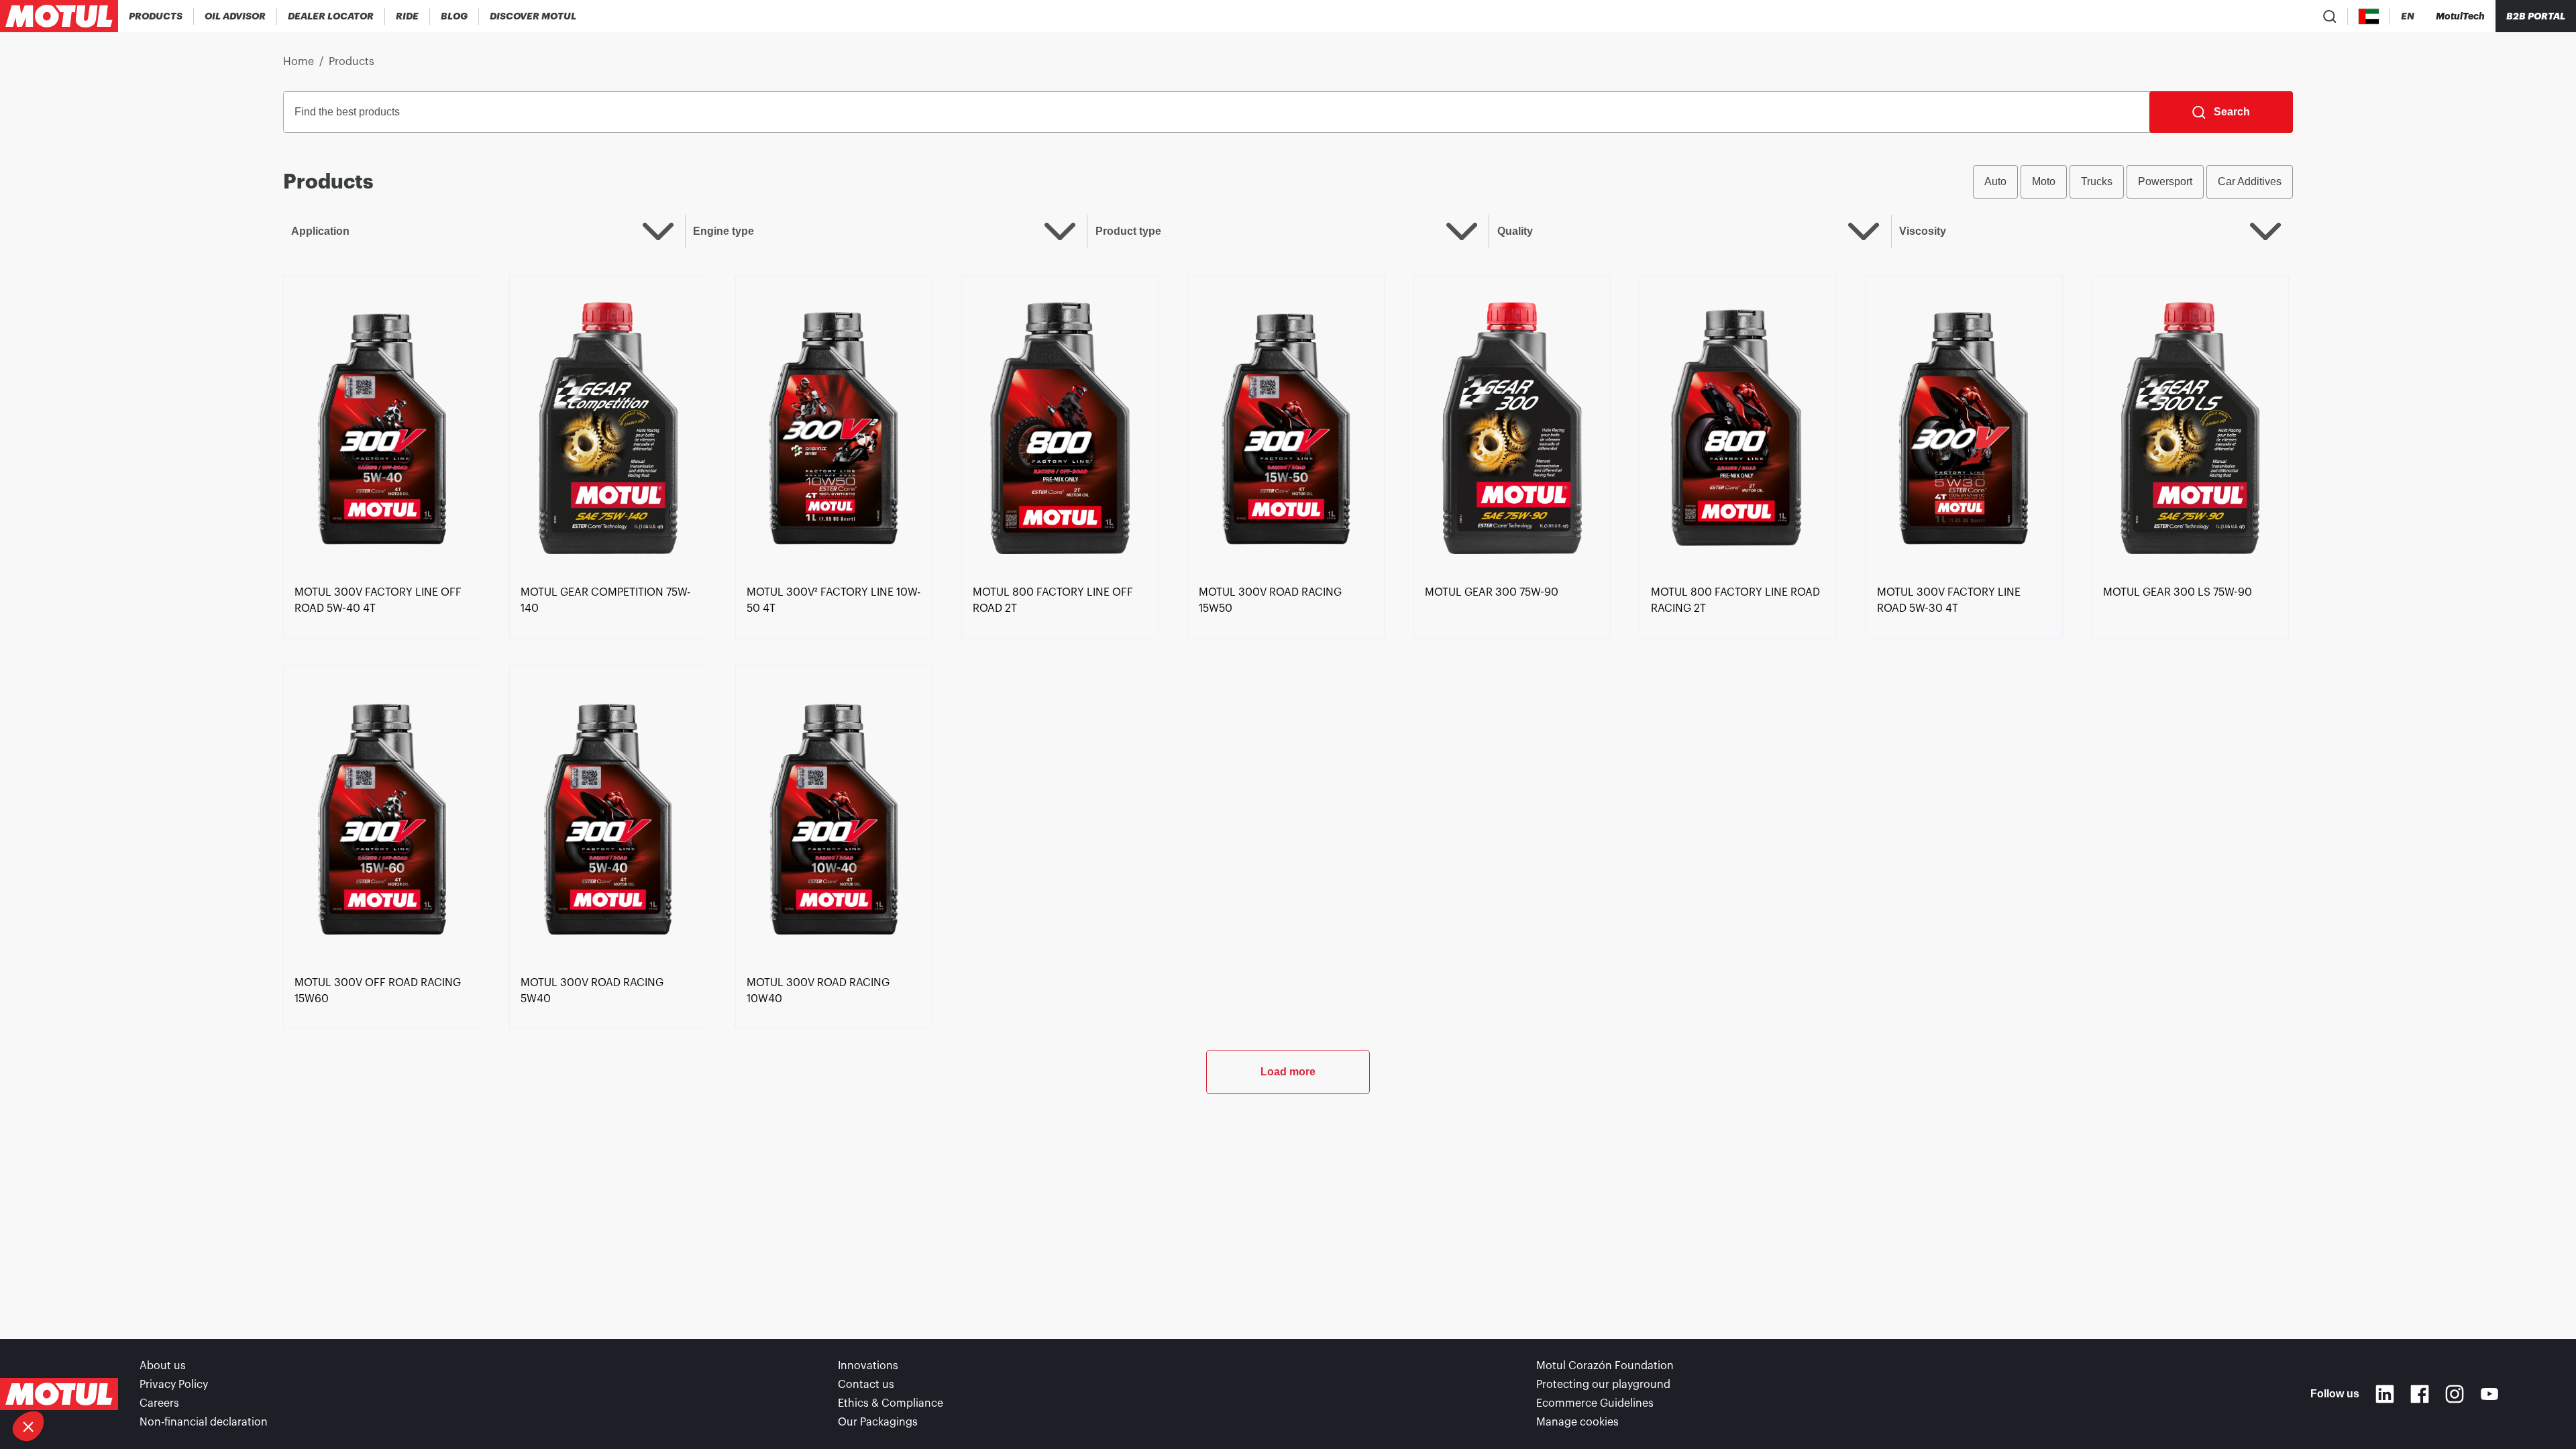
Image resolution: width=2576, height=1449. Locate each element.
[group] (2133, 182)
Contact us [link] (866, 1385)
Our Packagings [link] (878, 1422)
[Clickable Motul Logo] (59, 16)
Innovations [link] (868, 1366)
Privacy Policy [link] (174, 1385)
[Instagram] (2455, 1394)
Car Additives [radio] (2250, 181)
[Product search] (2330, 16)
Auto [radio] (1995, 181)
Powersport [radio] (2165, 181)
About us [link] (163, 1366)
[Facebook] (2420, 1394)
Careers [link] (159, 1403)
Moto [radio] (2044, 181)
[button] (28, 1426)
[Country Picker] (2369, 16)
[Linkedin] (2385, 1394)
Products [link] (352, 62)
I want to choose (84, 1381)
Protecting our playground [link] (1603, 1385)
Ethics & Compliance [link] (891, 1403)
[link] (408, 16)
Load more (1288, 1072)
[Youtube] (2489, 1394)
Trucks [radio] (2097, 181)
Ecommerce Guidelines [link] (1595, 1403)
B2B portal (2536, 16)
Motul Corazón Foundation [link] (1605, 1366)
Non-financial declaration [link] (204, 1422)
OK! (225, 1381)
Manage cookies (1577, 1422)
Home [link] (299, 62)
